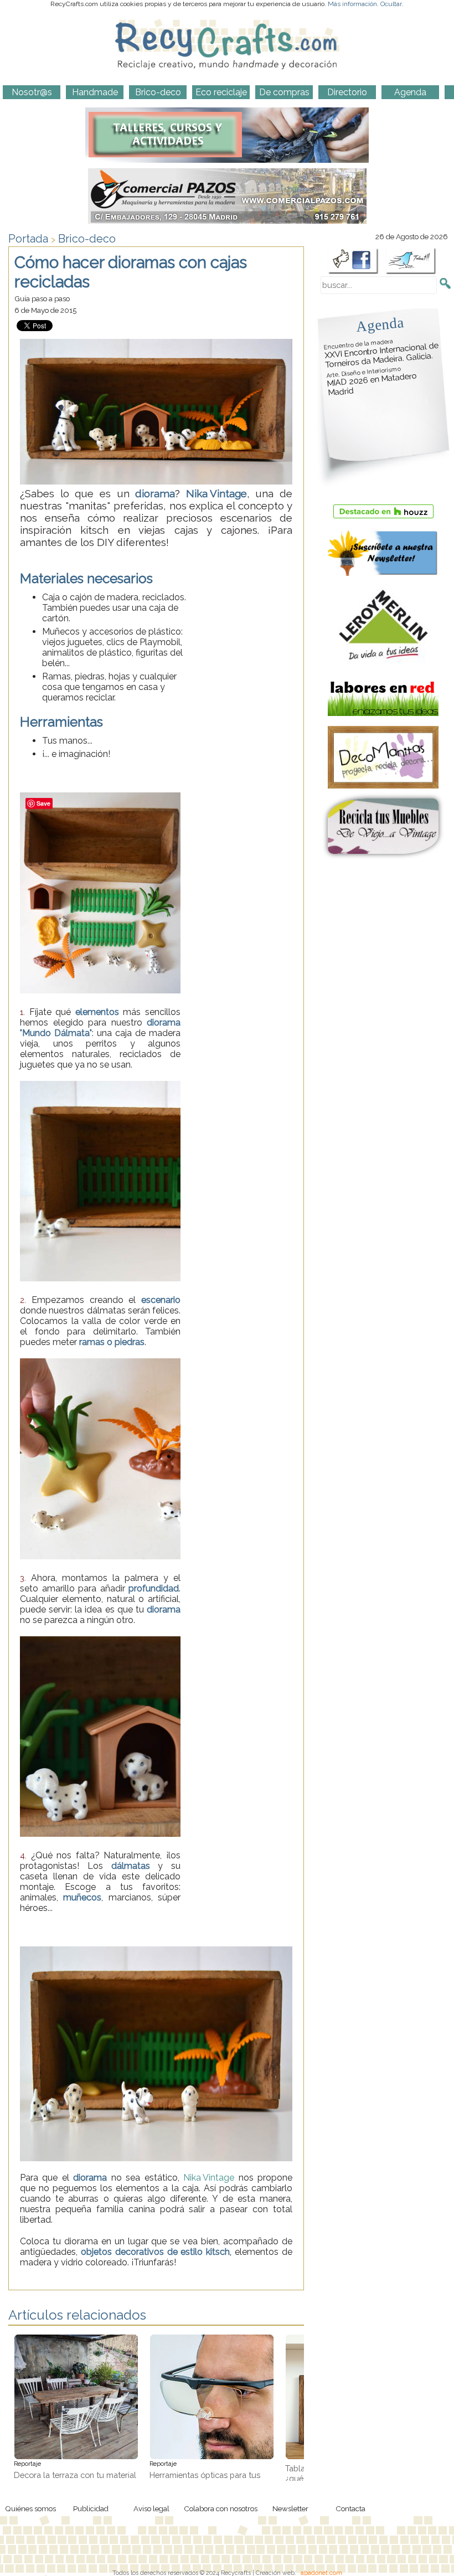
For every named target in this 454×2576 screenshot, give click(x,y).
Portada (28, 239)
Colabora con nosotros (221, 2508)
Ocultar (391, 4)
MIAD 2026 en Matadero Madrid (372, 382)
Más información (352, 4)
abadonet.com (321, 2573)
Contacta (350, 2508)
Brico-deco (87, 239)
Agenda (380, 324)
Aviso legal (151, 2508)
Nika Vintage (209, 2178)
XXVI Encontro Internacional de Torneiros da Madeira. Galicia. (381, 354)
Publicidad (91, 2508)
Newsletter (290, 2508)
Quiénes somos (30, 2508)
